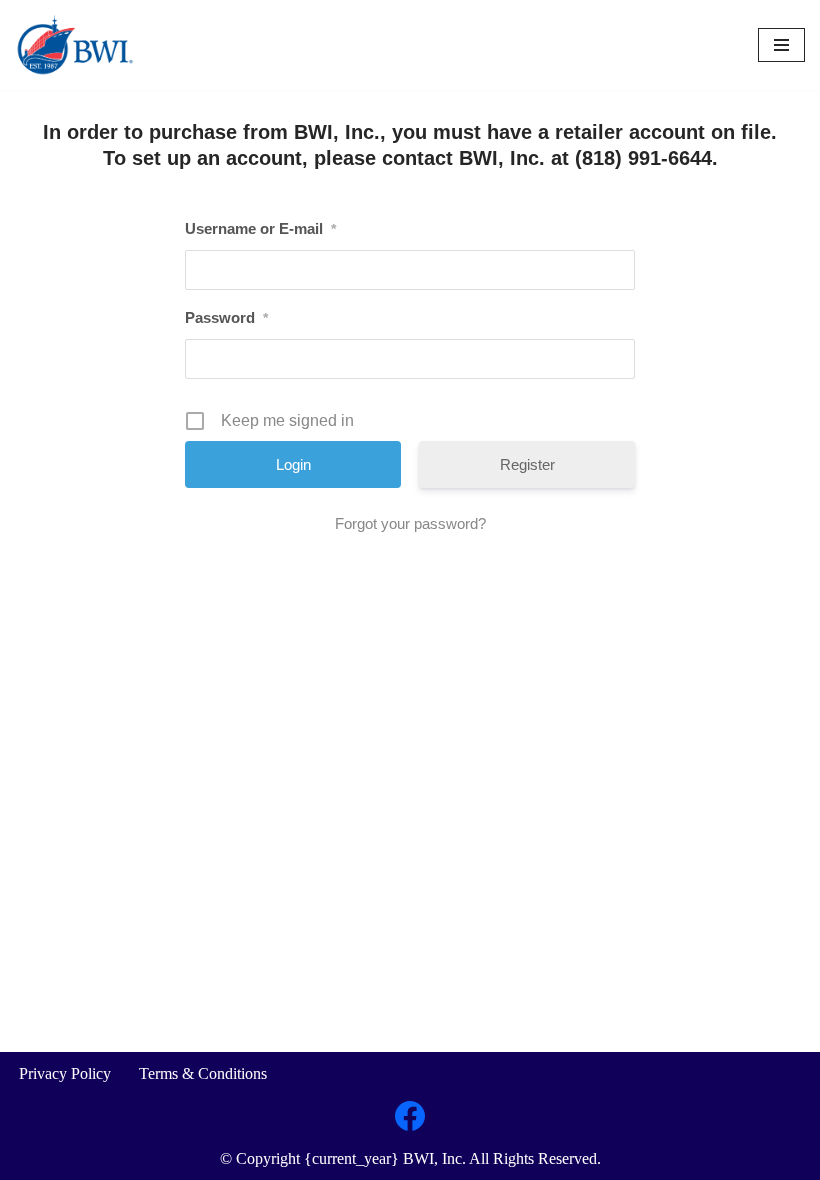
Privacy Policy (65, 1073)
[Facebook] (410, 1116)
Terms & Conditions (203, 1073)
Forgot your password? (410, 523)
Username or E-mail (260, 228)
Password (226, 317)
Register (527, 464)
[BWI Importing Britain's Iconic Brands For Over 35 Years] (75, 45)
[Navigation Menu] (781, 45)
